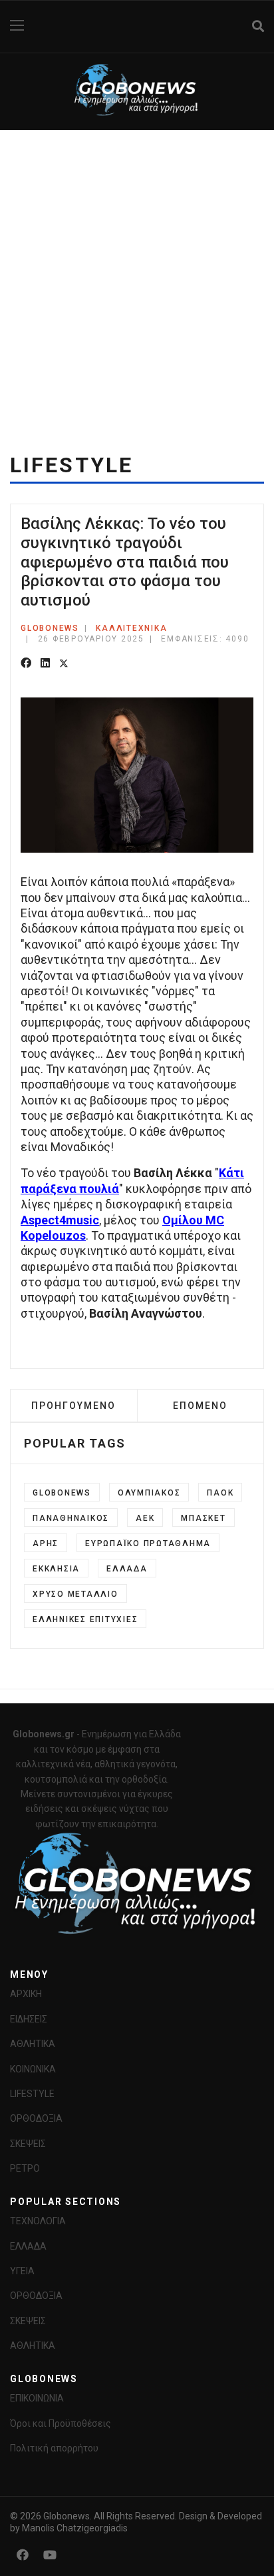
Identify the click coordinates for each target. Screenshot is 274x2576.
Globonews (62, 1493)
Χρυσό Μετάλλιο (75, 1594)
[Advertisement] (137, 274)
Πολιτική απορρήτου (54, 2448)
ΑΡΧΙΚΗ (26, 1994)
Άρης (46, 1543)
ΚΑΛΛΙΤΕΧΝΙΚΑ (131, 628)
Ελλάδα (127, 1569)
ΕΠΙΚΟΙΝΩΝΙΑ (37, 2398)
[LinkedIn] (45, 664)
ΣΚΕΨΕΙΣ (28, 2144)
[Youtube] (50, 2555)
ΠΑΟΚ (220, 1493)
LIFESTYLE (32, 2094)
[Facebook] (26, 664)
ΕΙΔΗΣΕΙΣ (29, 2019)
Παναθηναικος (71, 1518)
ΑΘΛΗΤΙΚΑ (33, 2044)
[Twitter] (64, 664)
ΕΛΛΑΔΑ (28, 2246)
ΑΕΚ (145, 1518)
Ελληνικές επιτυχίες (85, 1619)
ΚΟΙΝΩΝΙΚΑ (33, 2069)
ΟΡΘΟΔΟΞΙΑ (36, 2118)
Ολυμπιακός (149, 1493)
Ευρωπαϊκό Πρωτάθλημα (148, 1543)
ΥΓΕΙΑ (22, 2271)
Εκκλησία (56, 1569)
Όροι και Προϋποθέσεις (61, 2423)
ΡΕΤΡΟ (25, 2168)
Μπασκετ (203, 1518)
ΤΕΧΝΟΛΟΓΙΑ (38, 2221)
